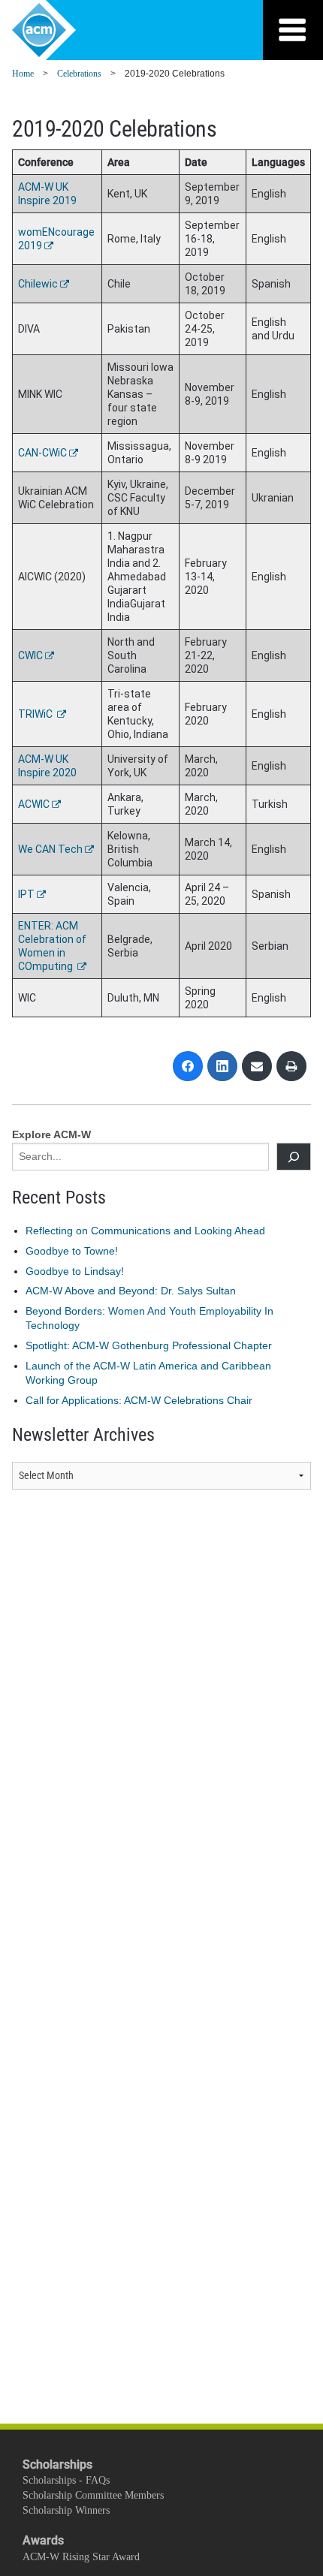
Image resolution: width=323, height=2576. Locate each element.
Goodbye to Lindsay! (75, 1271)
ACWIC (34, 804)
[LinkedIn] (222, 1066)
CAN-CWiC (42, 453)
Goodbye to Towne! (72, 1251)
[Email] (257, 1066)
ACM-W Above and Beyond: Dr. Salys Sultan (131, 1291)
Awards (43, 2540)
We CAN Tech (50, 849)
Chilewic (38, 284)
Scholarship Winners (66, 2510)
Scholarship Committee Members (93, 2495)
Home (23, 74)
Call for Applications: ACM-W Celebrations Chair (139, 1400)
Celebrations (79, 74)
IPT (26, 894)
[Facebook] (188, 1066)
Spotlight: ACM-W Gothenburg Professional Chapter (149, 1345)
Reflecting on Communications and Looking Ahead (145, 1231)
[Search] (294, 1157)
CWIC (30, 655)
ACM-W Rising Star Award (81, 2557)
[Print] (291, 1066)
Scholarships (57, 2465)
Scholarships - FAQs (66, 2480)
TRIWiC (36, 714)
